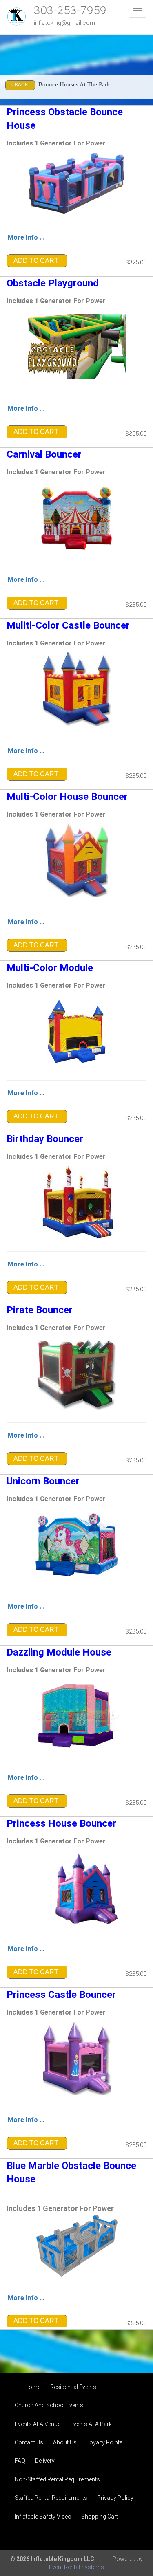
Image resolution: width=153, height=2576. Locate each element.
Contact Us (29, 2442)
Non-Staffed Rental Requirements (57, 2479)
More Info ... (26, 237)
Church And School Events (49, 2405)
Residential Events (73, 2387)
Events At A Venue (38, 2424)
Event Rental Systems (76, 2567)
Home (32, 2387)
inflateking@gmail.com (64, 23)
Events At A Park (91, 2424)
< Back (19, 85)
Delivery (45, 2461)
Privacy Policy (115, 2498)
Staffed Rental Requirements (51, 2498)
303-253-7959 (70, 10)
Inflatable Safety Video (43, 2517)
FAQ (20, 2461)
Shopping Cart (100, 2517)
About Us (65, 2442)
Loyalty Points (105, 2442)
